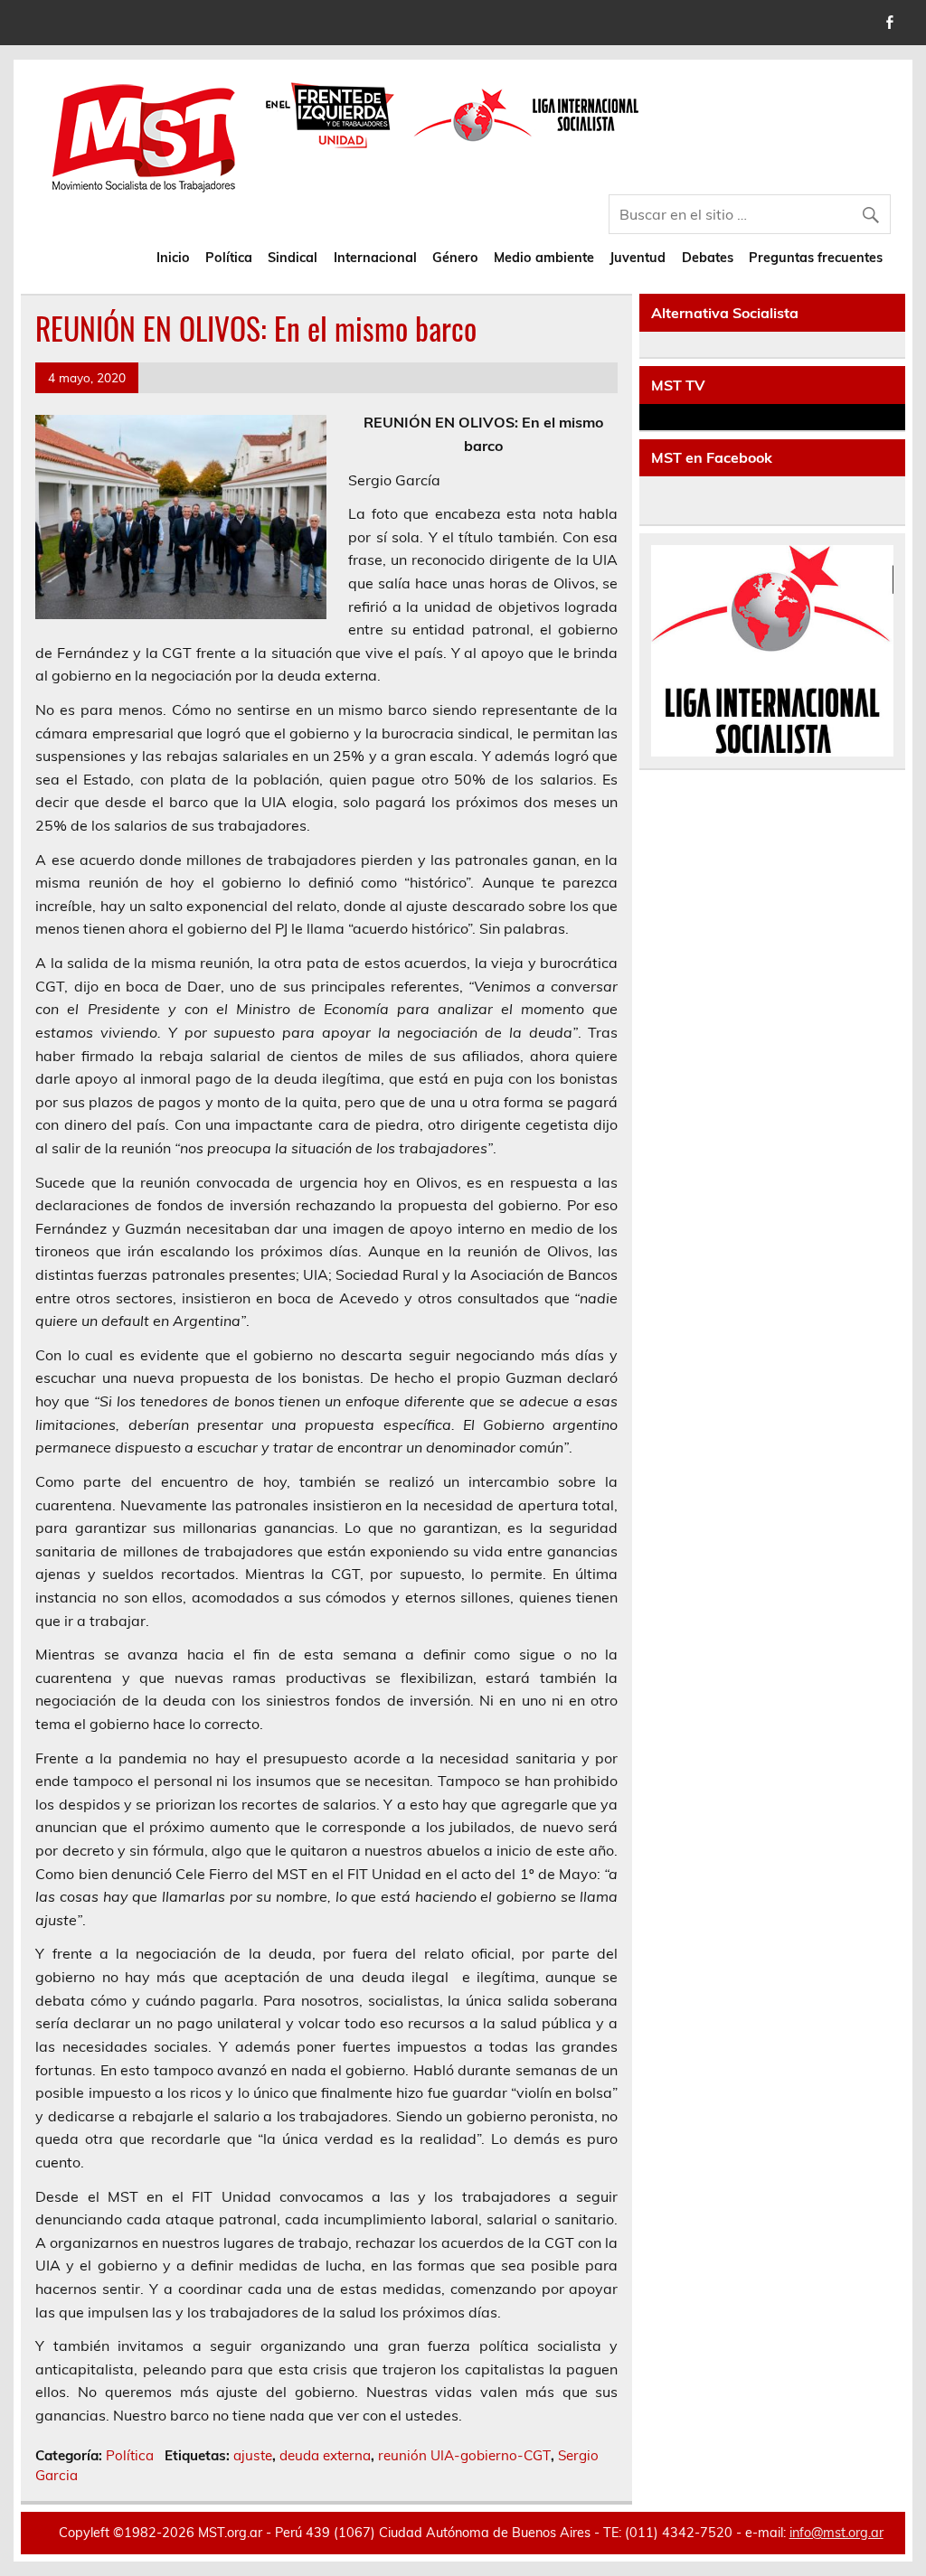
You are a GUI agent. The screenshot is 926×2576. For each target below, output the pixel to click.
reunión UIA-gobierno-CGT (464, 2455)
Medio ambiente (544, 258)
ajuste (253, 2455)
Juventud (638, 258)
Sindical (293, 258)
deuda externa (325, 2455)
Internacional (375, 258)
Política (229, 258)
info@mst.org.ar (836, 2533)
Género (455, 258)
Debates (708, 258)
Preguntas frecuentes (816, 258)
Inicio (173, 258)
